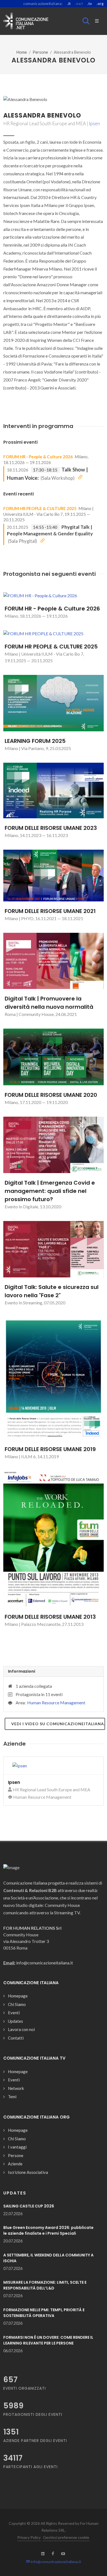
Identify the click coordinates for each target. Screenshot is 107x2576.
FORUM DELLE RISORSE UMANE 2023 (51, 828)
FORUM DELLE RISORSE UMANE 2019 (50, 1449)
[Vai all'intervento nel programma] (80, 477)
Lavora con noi (21, 2029)
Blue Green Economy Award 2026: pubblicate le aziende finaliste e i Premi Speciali (48, 2230)
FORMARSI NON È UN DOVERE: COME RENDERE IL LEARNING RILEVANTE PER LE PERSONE (48, 2340)
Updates (16, 2021)
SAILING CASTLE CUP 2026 (29, 2206)
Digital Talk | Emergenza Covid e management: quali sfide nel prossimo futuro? (50, 1191)
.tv (90, 4)
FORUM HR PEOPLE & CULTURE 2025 (40, 508)
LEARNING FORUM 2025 (35, 741)
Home (22, 52)
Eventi (14, 2013)
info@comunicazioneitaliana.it (56, 2562)
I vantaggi (17, 2147)
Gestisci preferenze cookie (66, 2537)
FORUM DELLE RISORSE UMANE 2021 (50, 911)
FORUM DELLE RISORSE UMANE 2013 (50, 1617)
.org (100, 4)
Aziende (15, 2164)
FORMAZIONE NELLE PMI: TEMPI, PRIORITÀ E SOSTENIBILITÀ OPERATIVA (44, 2313)
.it (69, 4)
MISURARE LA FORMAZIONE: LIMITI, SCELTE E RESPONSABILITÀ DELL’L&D (45, 2285)
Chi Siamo (17, 2004)
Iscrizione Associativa (28, 2172)
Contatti (16, 2038)
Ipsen (94, 123)
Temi (12, 2097)
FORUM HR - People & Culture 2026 (38, 457)
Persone (40, 52)
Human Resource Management (56, 1703)
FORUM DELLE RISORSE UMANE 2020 (51, 1095)
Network (16, 2088)
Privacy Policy (29, 2537)
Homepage (18, 1996)
